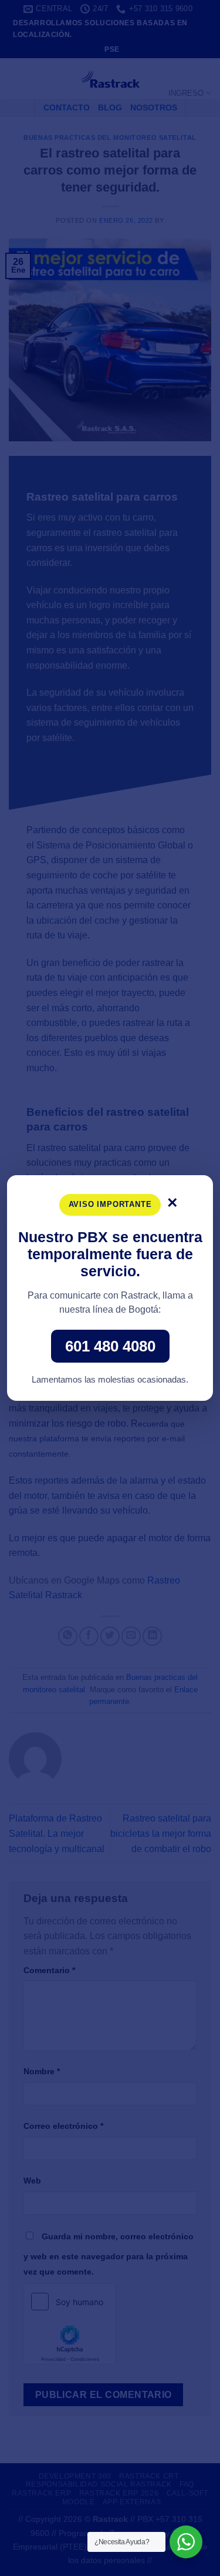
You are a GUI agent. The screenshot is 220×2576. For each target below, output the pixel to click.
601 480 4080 (110, 1346)
